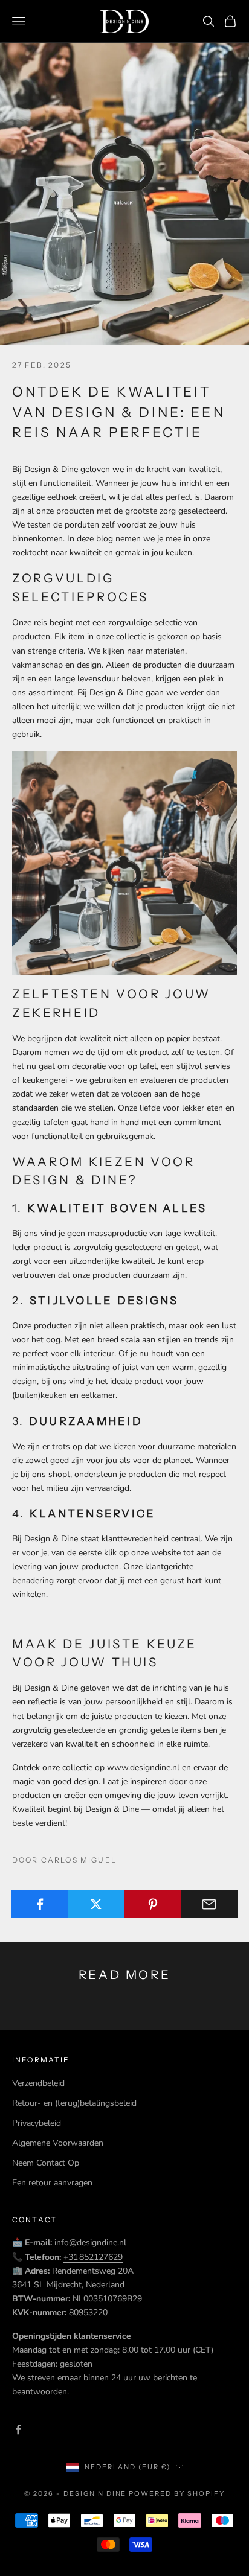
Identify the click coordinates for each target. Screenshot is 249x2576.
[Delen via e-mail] (209, 1904)
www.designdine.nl (143, 1768)
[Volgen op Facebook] (18, 2429)
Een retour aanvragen (52, 2183)
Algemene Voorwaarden (58, 2143)
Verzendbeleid (38, 2083)
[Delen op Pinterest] (153, 1904)
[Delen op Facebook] (40, 1904)
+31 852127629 (93, 2257)
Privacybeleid (37, 2123)
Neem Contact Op (46, 2163)
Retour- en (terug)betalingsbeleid (74, 2103)
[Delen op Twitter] (96, 1904)
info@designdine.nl (90, 2243)
